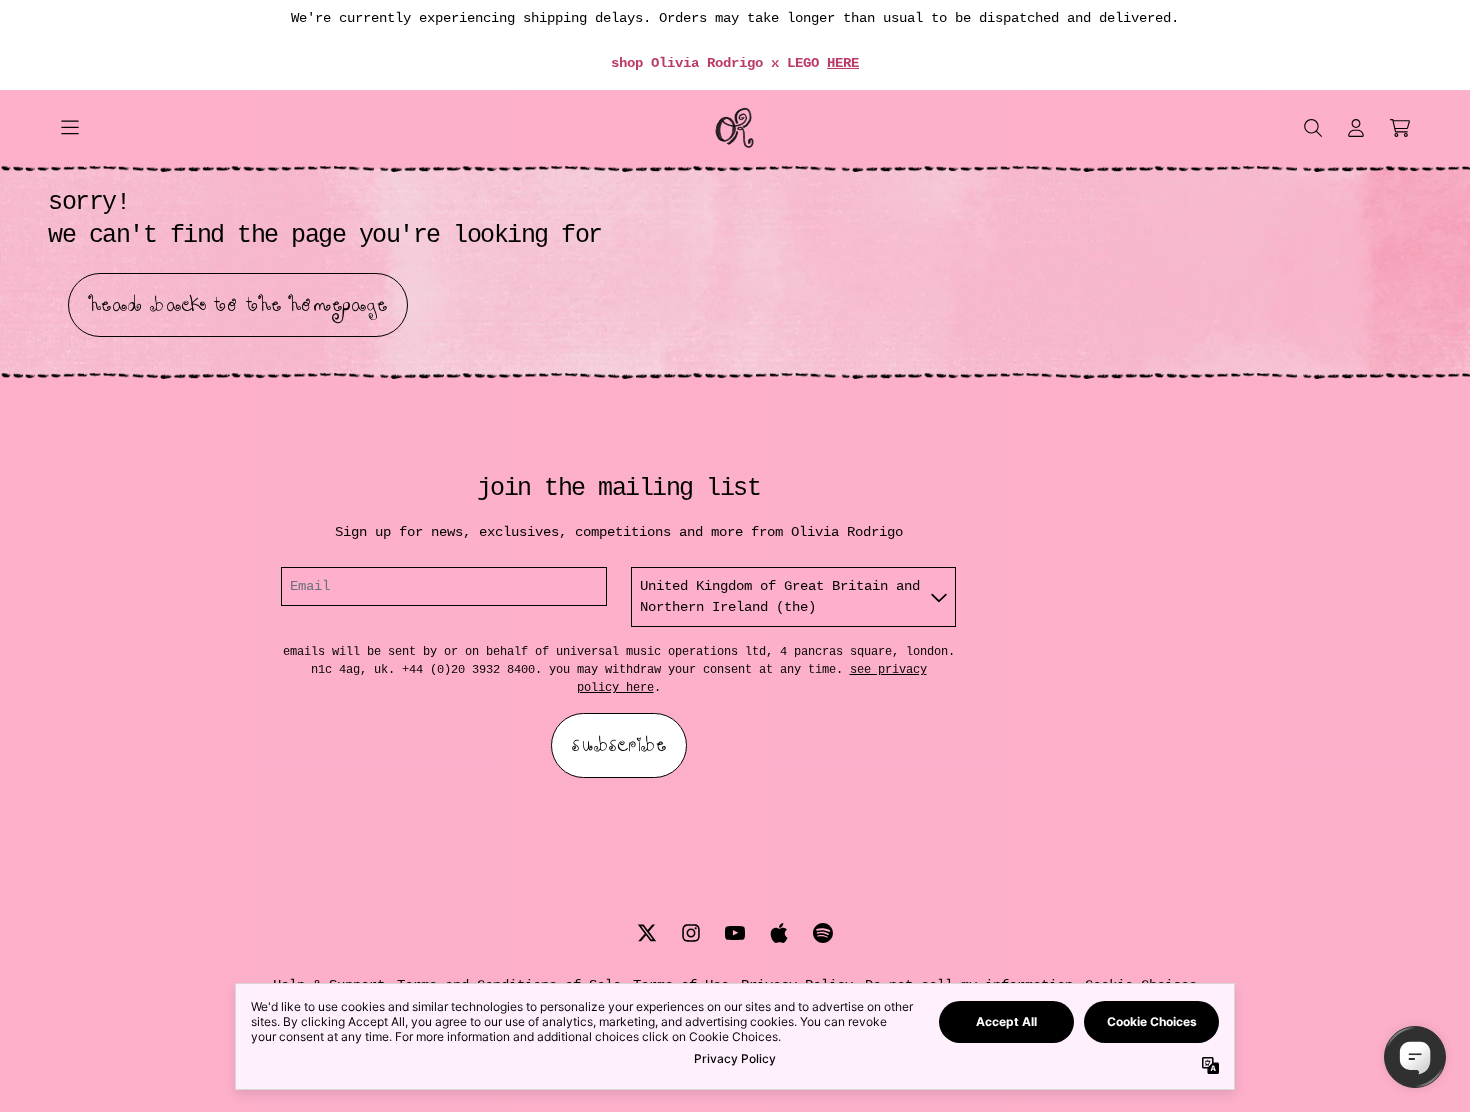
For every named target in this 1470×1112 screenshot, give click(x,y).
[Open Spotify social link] (823, 933)
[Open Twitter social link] (647, 933)
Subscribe (619, 745)
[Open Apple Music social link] (779, 933)
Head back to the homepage (238, 305)
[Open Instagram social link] (691, 933)
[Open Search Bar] (1312, 128)
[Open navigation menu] (70, 128)
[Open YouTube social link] (735, 933)
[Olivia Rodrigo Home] (735, 128)
